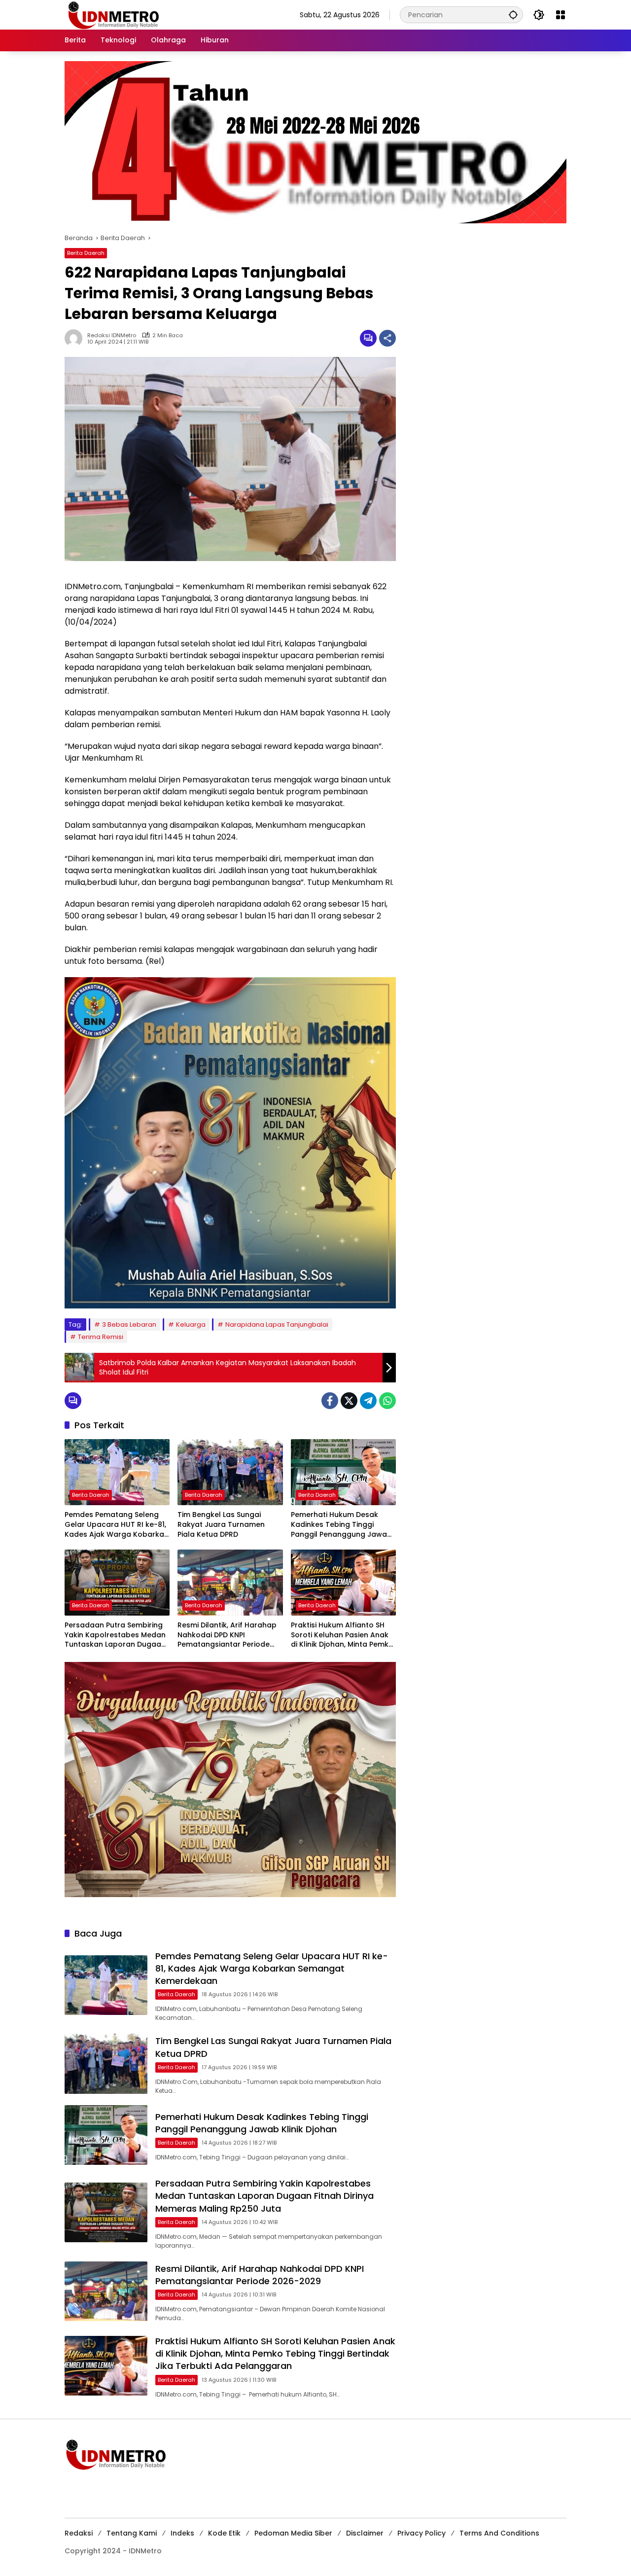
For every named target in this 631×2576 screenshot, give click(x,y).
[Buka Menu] (561, 15)
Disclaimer (365, 2533)
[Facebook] (330, 1401)
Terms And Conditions (499, 2533)
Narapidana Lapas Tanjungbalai (277, 1324)
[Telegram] (368, 1401)
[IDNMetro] (113, 14)
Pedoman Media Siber (293, 2533)
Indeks (182, 2533)
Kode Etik (224, 2533)
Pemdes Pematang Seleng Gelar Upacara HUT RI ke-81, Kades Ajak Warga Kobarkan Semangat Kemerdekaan (117, 1525)
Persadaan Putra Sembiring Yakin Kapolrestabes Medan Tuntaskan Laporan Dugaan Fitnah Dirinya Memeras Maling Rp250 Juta (115, 1635)
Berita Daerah (86, 253)
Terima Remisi (101, 1337)
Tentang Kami (132, 2533)
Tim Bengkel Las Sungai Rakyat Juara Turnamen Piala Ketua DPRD (221, 1524)
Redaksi (79, 2533)
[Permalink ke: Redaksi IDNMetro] (76, 338)
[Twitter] (349, 1401)
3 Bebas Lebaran (129, 1324)
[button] (513, 15)
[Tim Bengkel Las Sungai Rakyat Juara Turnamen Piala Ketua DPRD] (230, 1472)
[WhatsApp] (387, 1401)
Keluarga (191, 1324)
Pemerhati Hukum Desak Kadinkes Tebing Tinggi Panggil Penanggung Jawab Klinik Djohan (341, 1525)
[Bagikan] (387, 338)
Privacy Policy (421, 2533)
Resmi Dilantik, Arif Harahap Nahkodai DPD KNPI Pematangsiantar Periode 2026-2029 (227, 1635)
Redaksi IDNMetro (112, 335)
